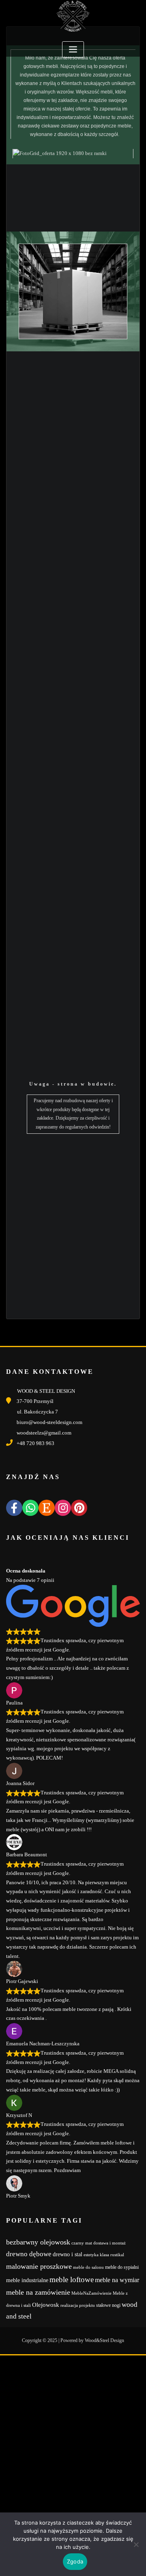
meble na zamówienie (38, 2292)
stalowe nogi (108, 2305)
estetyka (91, 2255)
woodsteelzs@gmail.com (44, 1433)
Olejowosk (46, 2305)
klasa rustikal (112, 2255)
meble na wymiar (117, 2280)
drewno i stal (68, 2254)
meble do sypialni (122, 2267)
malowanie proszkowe (39, 2266)
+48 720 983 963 (35, 1443)
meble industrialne (27, 2280)
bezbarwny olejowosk (38, 2242)
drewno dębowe (29, 2254)
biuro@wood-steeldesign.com (49, 1422)
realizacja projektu (78, 2305)
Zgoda (75, 2561)
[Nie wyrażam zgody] (136, 2544)
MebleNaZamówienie (91, 2293)
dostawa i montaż (109, 2243)
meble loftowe (72, 2280)
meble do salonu (88, 2267)
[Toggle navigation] (73, 50)
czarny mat (82, 2243)
